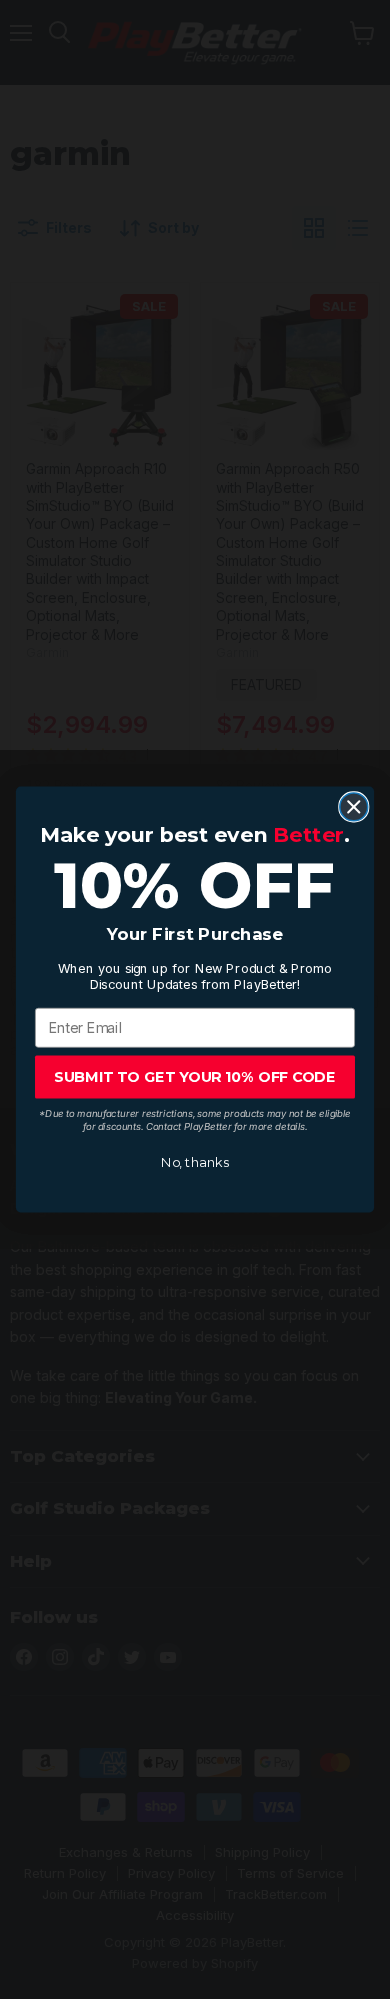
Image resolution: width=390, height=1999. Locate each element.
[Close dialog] (354, 807)
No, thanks (195, 1162)
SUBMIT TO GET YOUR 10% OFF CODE (195, 1077)
